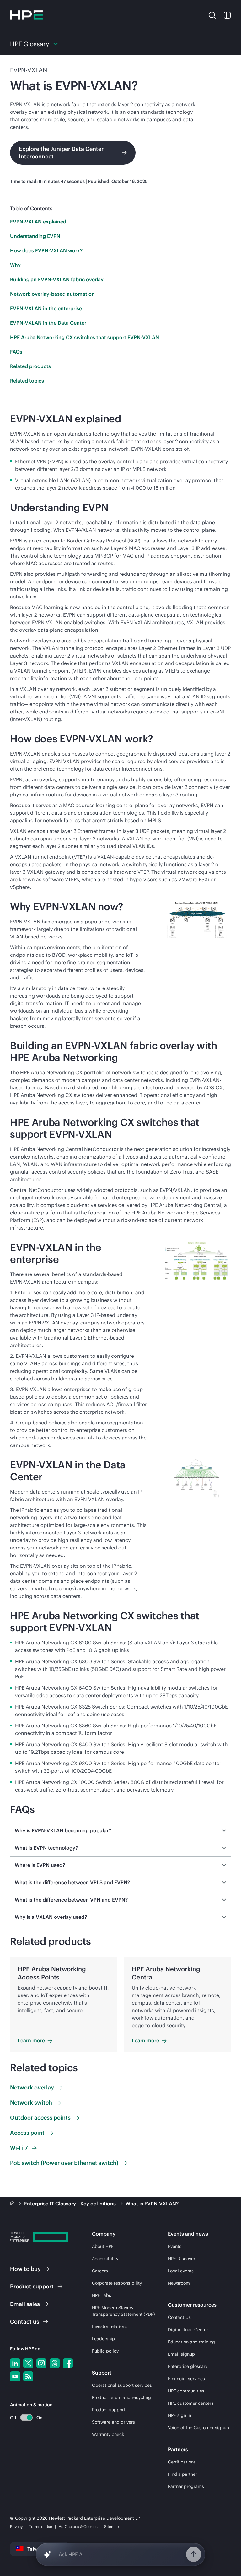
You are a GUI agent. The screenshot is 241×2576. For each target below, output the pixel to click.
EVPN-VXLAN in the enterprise (46, 308)
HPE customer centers (191, 2403)
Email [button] (25, 2304)
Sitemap (112, 2526)
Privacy (16, 2526)
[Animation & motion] (26, 2418)
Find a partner (182, 2474)
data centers (45, 1492)
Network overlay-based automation (52, 294)
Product (32, 2286)
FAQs (16, 352)
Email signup (181, 2354)
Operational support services (122, 2385)
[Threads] (55, 2363)
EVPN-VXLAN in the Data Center (48, 323)
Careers (100, 2271)
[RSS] (28, 2376)
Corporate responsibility (117, 2283)
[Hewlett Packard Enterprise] (26, 15)
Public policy (105, 2351)
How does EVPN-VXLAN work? (46, 250)
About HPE (103, 2246)
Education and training (191, 2342)
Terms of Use (41, 2526)
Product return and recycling (121, 2397)
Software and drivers (113, 2422)
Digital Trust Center (188, 2330)
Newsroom (179, 2283)
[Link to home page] (13, 2204)
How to (25, 2269)
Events (175, 2246)
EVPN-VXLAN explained (38, 222)
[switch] (23, 2417)
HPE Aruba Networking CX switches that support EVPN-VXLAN (85, 337)
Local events (181, 2271)
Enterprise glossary (188, 2366)
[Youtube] (15, 2376)
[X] (28, 2363)
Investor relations (110, 2326)
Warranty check (108, 2434)
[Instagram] (41, 2363)
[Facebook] (68, 2363)
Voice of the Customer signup (198, 2428)
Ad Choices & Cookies (78, 2526)
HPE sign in (179, 2415)
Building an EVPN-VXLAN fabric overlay (57, 279)
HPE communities (186, 2391)
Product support (109, 2410)
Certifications (182, 2462)
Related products (30, 366)
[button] (212, 15)
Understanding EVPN (35, 236)
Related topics (27, 381)
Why (15, 265)
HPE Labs (102, 2295)
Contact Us (179, 2317)
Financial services (186, 2379)
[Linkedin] (15, 2363)
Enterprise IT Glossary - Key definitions (71, 2204)
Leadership (103, 2339)
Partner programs (186, 2486)
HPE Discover (182, 2259)
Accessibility (105, 2259)
